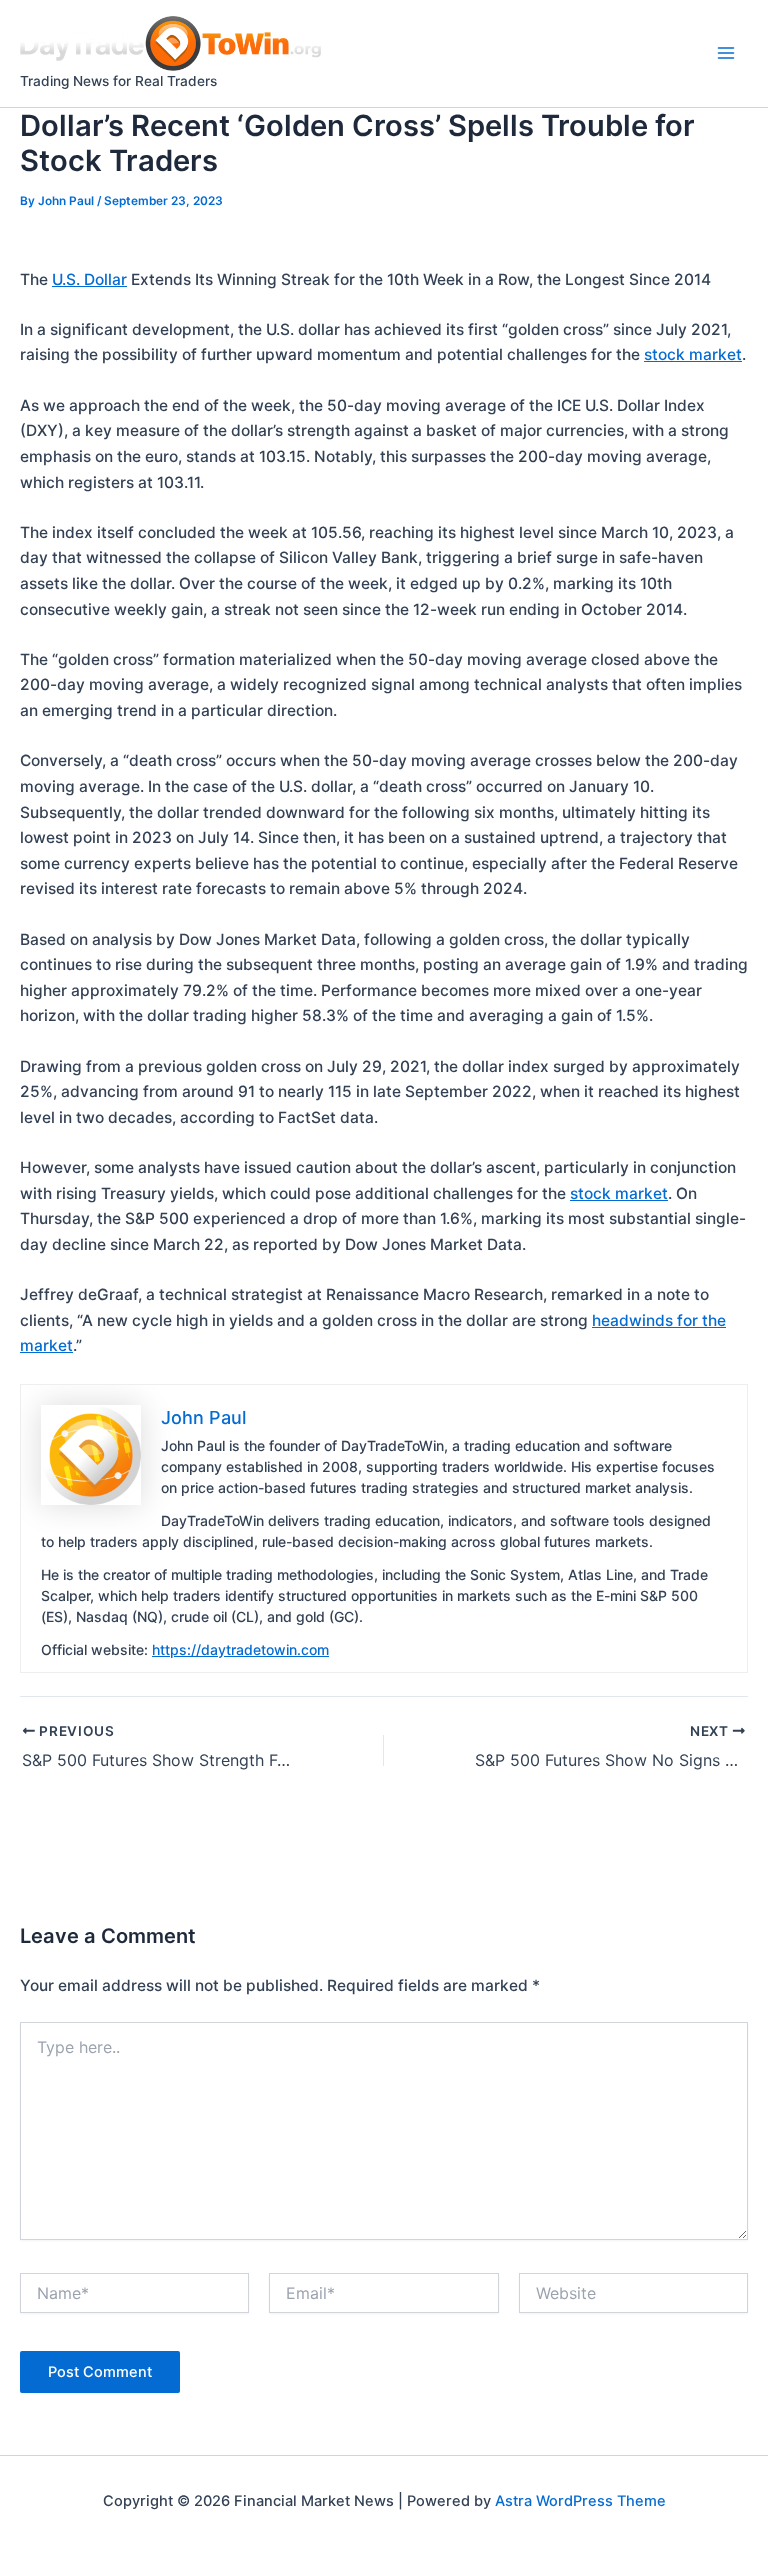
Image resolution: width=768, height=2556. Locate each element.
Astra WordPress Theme (580, 2501)
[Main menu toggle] (726, 53)
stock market (693, 354)
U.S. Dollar (89, 279)
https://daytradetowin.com (240, 1649)
